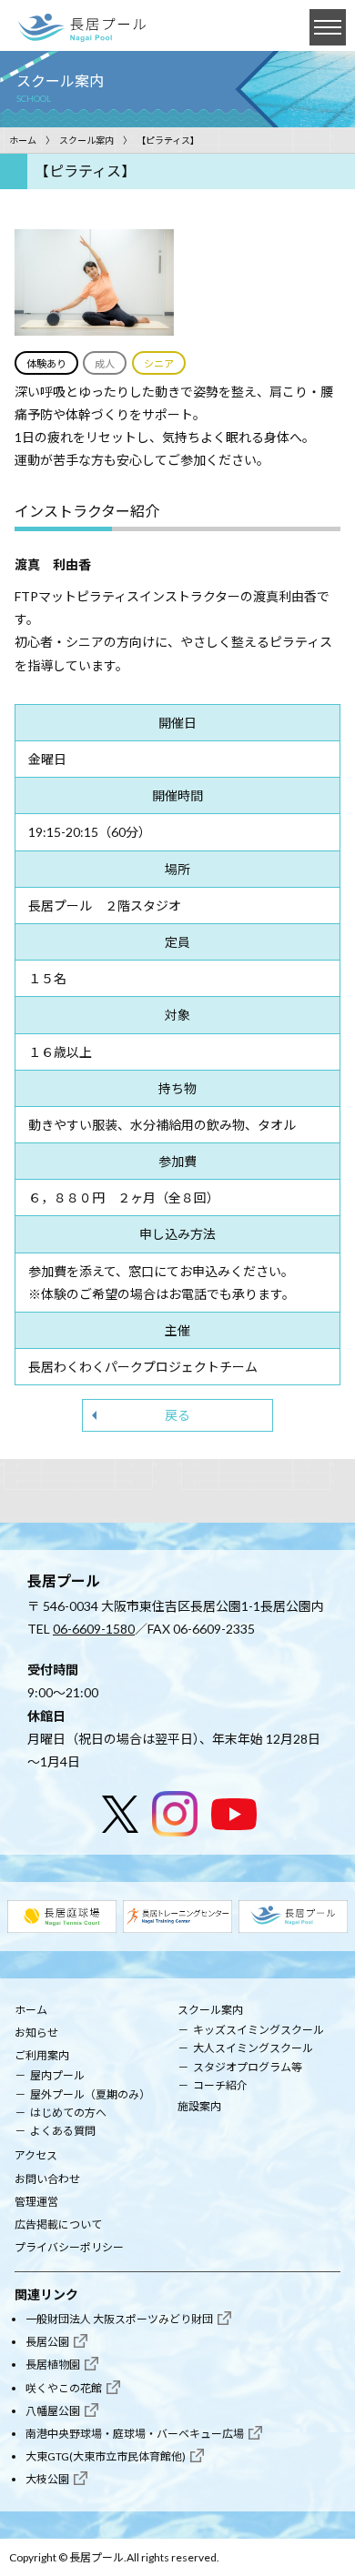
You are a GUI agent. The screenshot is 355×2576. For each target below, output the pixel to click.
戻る (177, 1415)
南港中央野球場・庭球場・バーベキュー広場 (135, 2434)
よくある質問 (63, 2131)
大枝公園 (47, 2479)
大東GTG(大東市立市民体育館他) (106, 2456)
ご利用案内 (42, 2055)
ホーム (23, 140)
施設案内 (199, 2106)
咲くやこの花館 (64, 2388)
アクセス (36, 2155)
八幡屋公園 (53, 2411)
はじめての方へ (68, 2113)
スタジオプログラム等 (248, 2067)
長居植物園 (53, 2365)
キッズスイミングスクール (259, 2030)
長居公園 (47, 2342)
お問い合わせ (47, 2179)
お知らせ (36, 2033)
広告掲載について (58, 2224)
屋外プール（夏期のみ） (90, 2094)
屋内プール (57, 2075)
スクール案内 (86, 140)
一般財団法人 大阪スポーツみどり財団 (119, 2319)
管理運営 (36, 2202)
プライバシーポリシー (69, 2247)
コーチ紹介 (220, 2085)
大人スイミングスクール (253, 2048)
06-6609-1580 (94, 1629)
